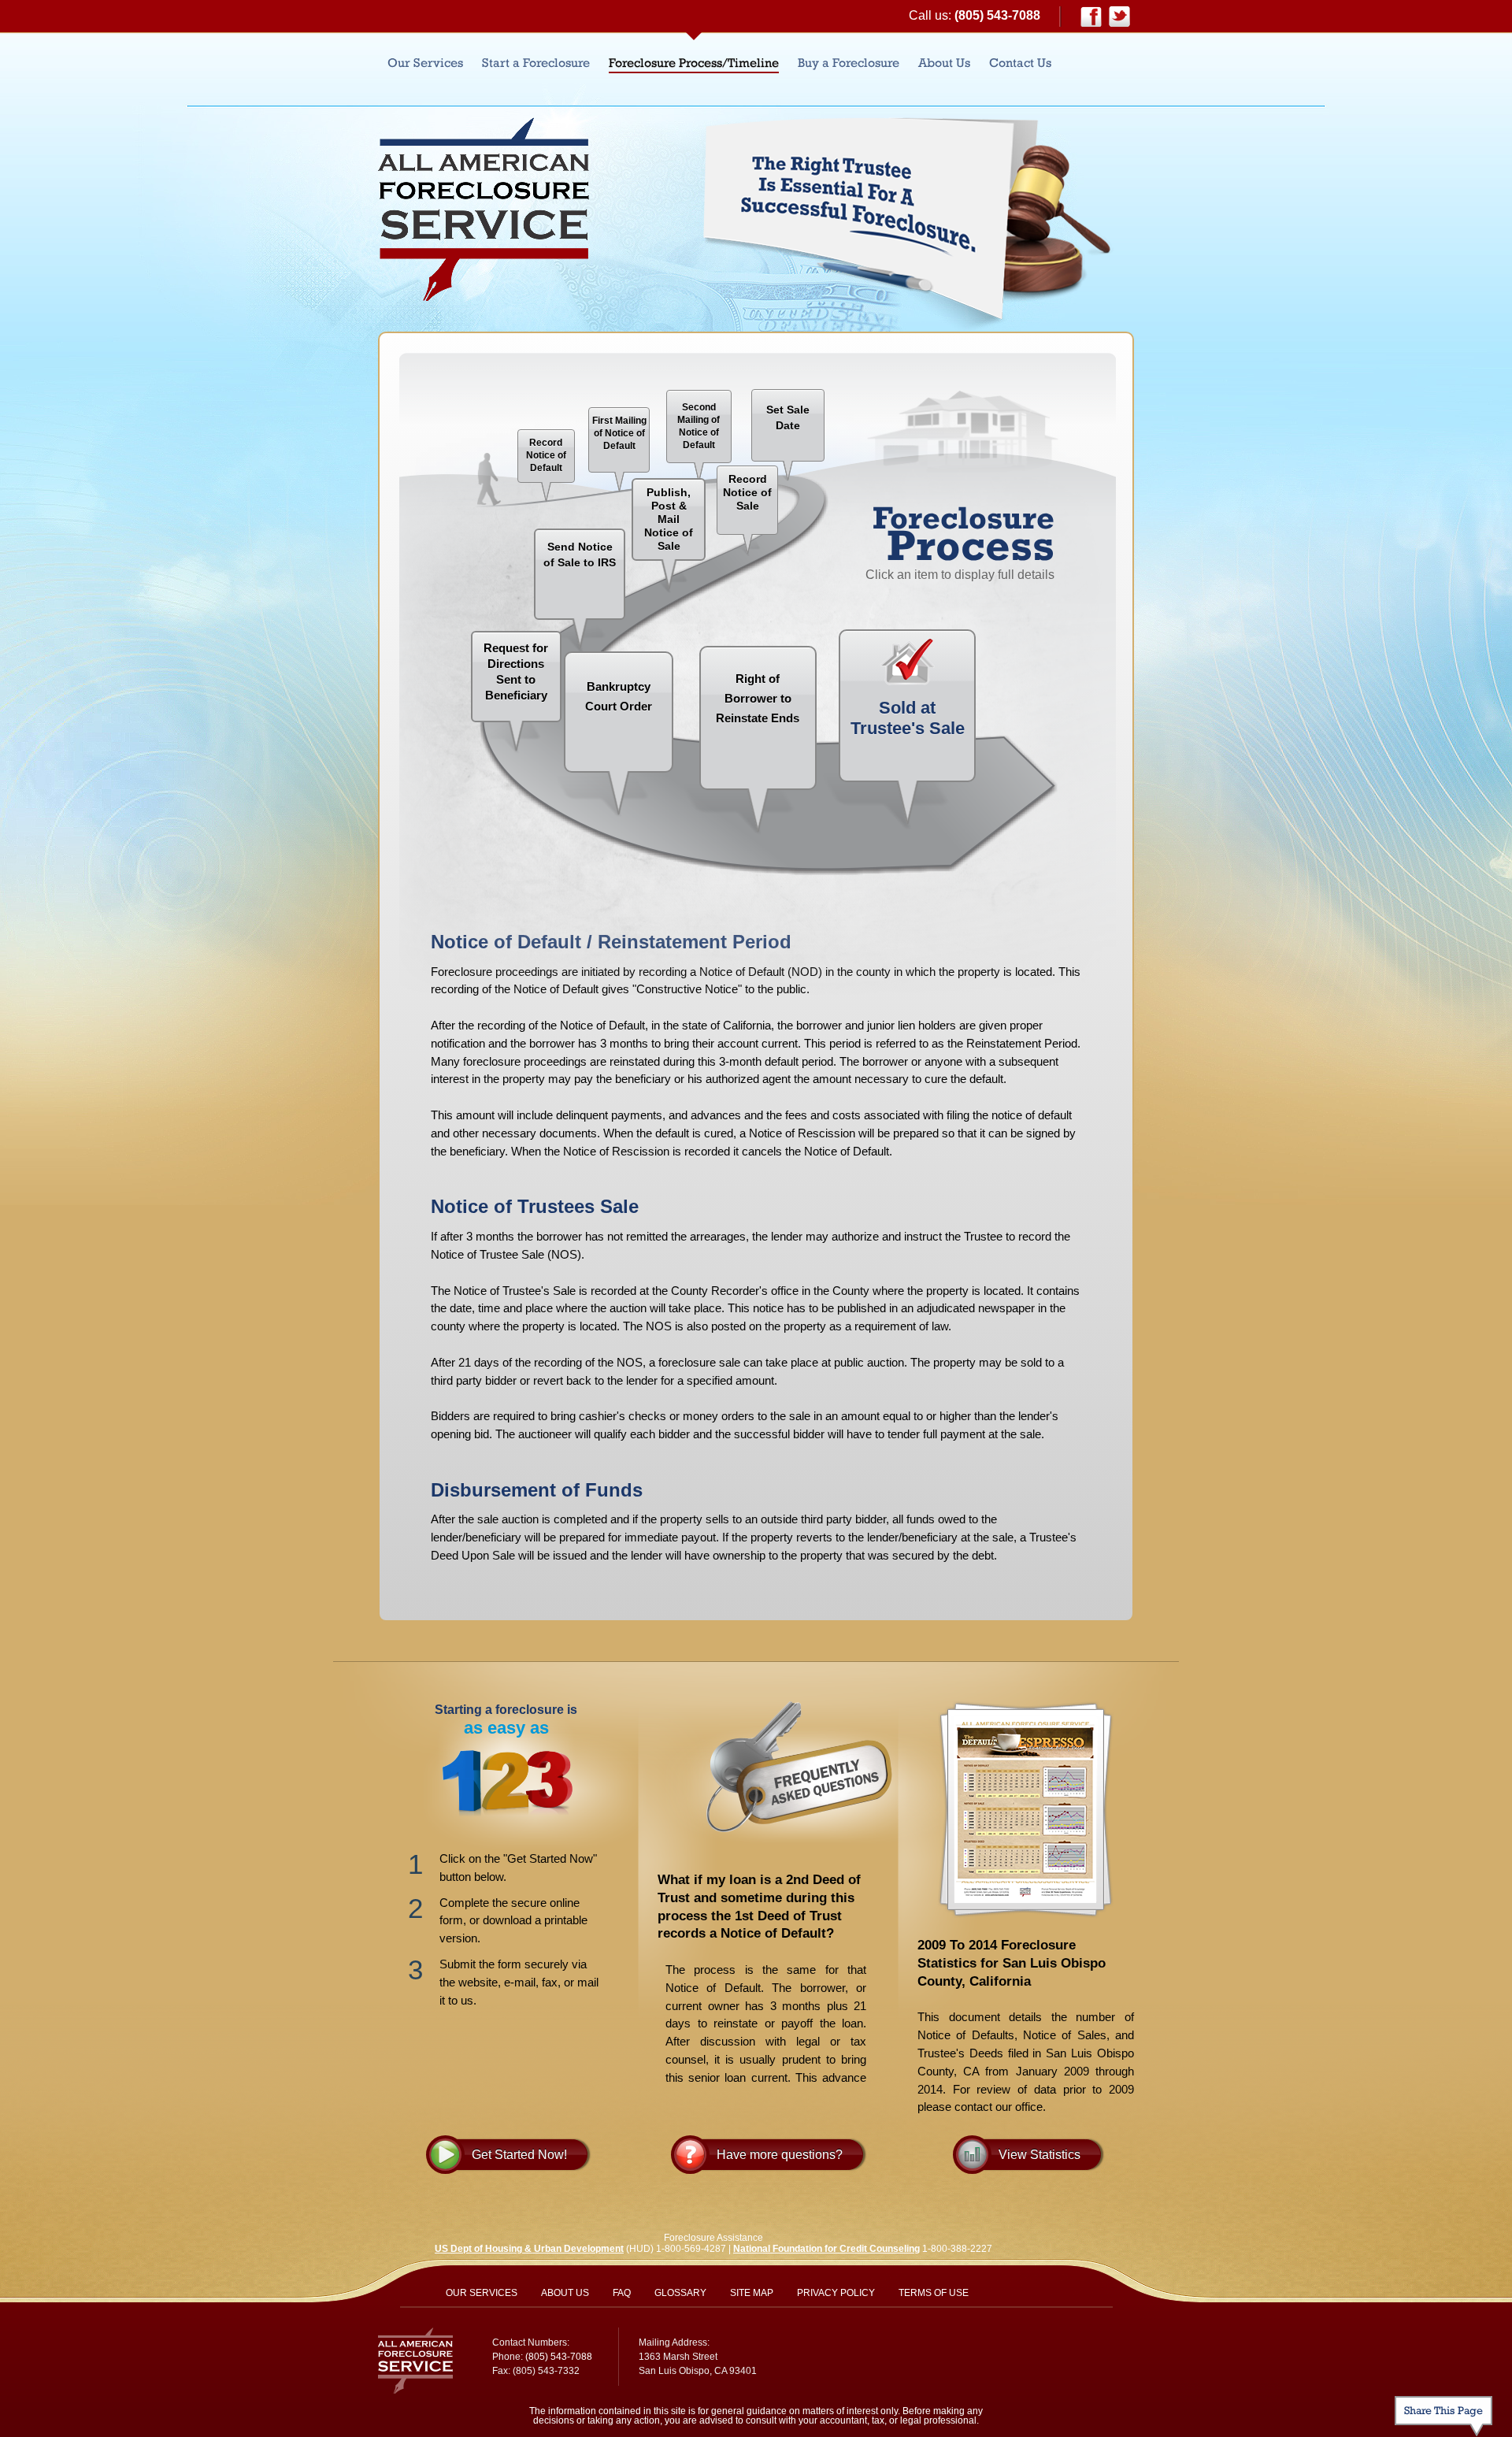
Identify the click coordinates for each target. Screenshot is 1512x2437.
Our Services (425, 63)
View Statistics (1039, 2155)
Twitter (1119, 17)
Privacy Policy (836, 2293)
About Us (944, 63)
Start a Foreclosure (536, 63)
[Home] (484, 209)
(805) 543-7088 (997, 15)
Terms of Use (934, 2293)
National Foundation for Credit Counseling (826, 2249)
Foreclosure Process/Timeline (694, 63)
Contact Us (1020, 63)
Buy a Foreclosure (849, 63)
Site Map (752, 2293)
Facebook (1091, 17)
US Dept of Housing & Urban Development (529, 2249)
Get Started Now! (519, 2155)
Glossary (680, 2293)
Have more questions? (780, 2155)
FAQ (622, 2293)
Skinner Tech (1075, 2350)
